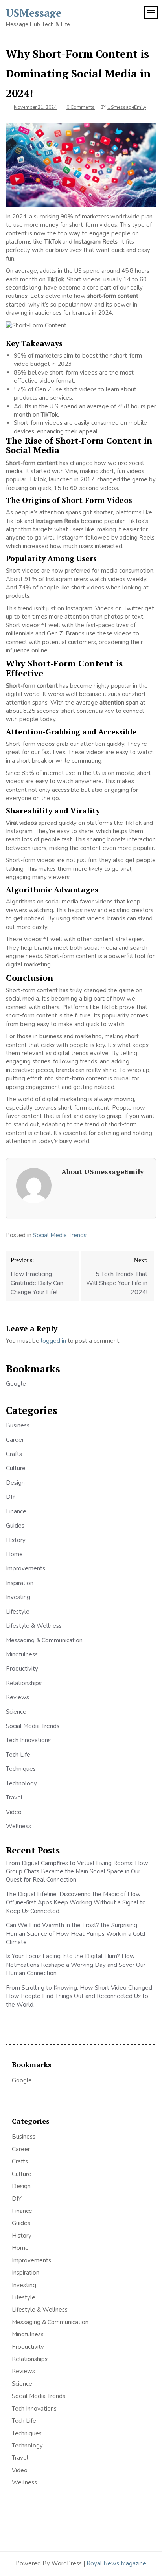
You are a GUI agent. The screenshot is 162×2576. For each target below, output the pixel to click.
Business (18, 1425)
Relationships (24, 1683)
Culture (16, 1468)
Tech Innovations (28, 1740)
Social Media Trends (60, 1235)
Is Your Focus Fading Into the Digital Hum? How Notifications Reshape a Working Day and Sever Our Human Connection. (76, 1965)
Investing (18, 1597)
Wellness (18, 1826)
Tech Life (18, 1755)
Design (15, 1483)
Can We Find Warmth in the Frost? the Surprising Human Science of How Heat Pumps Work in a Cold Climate (75, 1934)
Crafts (14, 1454)
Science (16, 1712)
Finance (16, 1511)
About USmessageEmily (103, 1171)
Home (14, 1554)
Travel (14, 1798)
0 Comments (81, 107)
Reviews (17, 1697)
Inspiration (20, 1583)
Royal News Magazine (116, 2563)
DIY (11, 1497)
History (16, 1540)
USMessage (34, 13)
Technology (21, 1783)
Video (14, 1812)
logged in (53, 1341)
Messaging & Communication (44, 1640)
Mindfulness (22, 1654)
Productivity (22, 1669)
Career (15, 1440)
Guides (15, 1526)
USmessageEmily (127, 107)
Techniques (21, 1769)
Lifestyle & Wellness (34, 1626)
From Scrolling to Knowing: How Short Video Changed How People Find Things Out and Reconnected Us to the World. (79, 1996)
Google (16, 1384)
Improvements (26, 1568)
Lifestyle (18, 1612)
